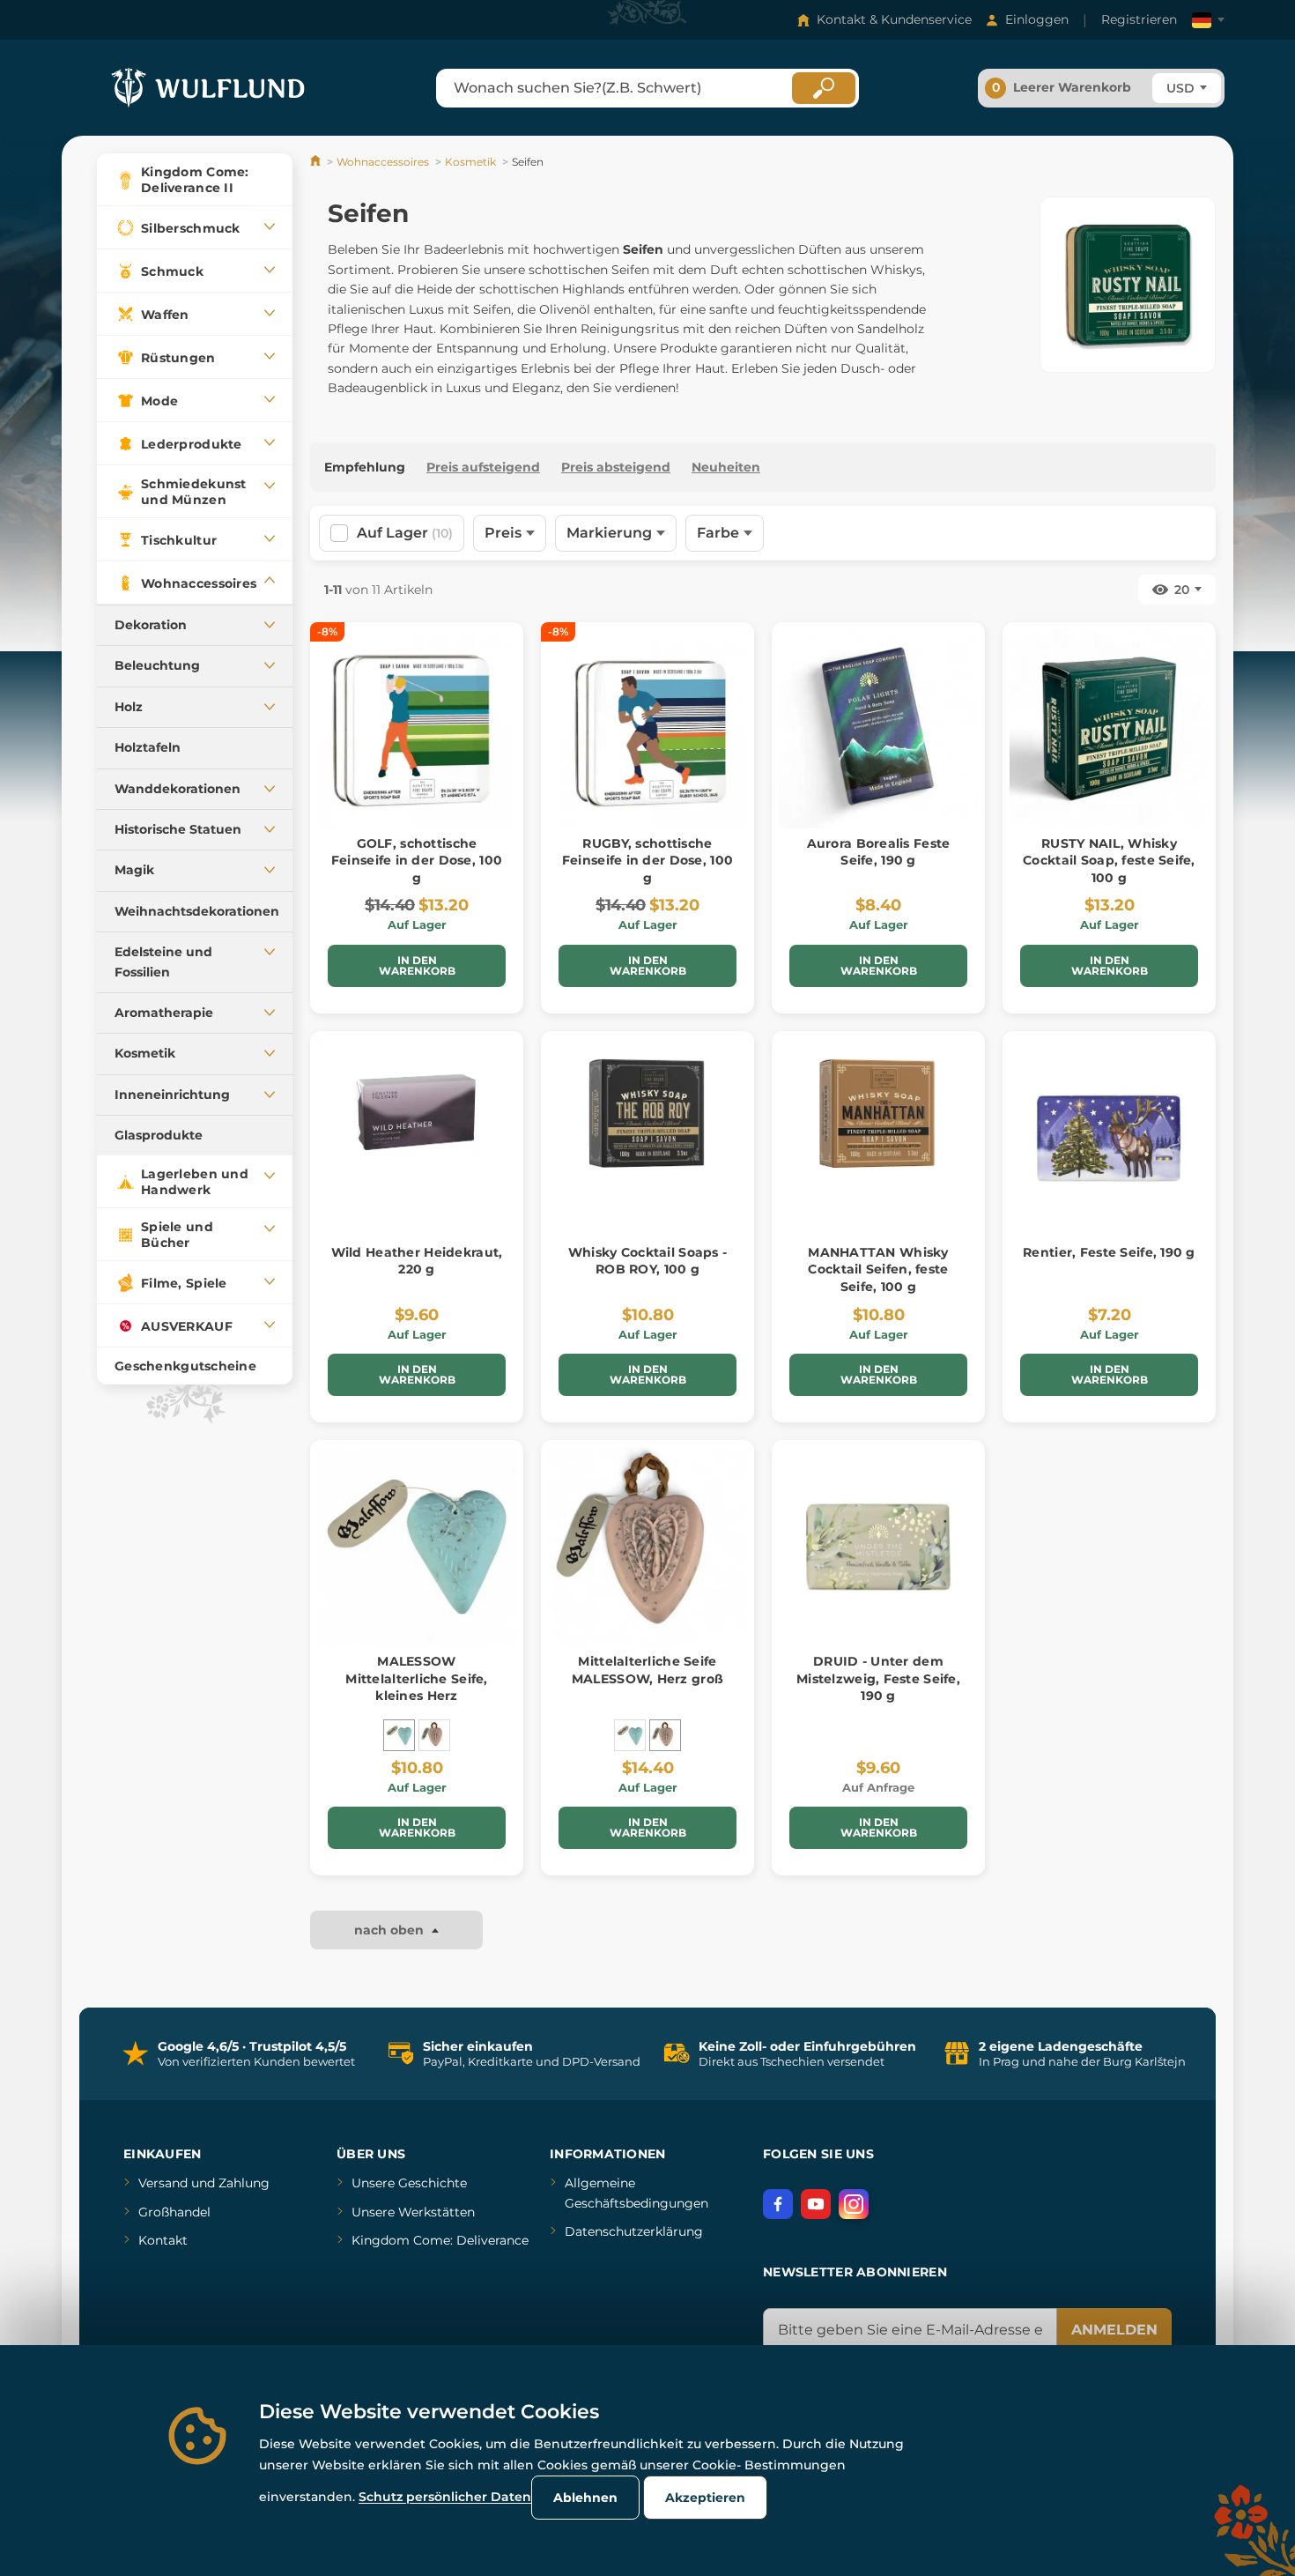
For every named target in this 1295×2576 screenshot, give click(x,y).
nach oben (391, 1930)
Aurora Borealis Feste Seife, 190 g (879, 852)
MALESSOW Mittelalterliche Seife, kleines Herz (416, 1678)
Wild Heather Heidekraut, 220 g (417, 1261)
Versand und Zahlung (204, 2183)
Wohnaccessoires (383, 162)
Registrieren (1139, 19)
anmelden (1114, 2330)
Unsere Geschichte (409, 2183)
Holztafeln (148, 747)
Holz (129, 707)
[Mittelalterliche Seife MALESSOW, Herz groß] (434, 1735)
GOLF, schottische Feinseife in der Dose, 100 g (417, 861)
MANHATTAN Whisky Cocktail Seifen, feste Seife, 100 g (878, 1269)
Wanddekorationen (178, 789)
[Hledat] (824, 88)
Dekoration (151, 625)
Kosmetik (145, 1053)
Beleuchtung (157, 665)
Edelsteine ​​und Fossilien (163, 961)
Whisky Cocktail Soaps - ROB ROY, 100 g (647, 1261)
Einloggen (1037, 19)
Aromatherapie (164, 1013)
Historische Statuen (178, 829)
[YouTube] (816, 2204)
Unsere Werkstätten (413, 2212)
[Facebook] (778, 2204)
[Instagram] (854, 2204)
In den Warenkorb (417, 965)
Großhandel (174, 2212)
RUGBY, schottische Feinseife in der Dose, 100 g (647, 861)
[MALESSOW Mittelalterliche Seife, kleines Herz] (399, 1735)
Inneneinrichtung (172, 1095)
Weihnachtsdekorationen (197, 911)
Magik (134, 870)
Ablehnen (585, 2498)
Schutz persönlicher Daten (445, 2497)
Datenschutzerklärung (634, 2231)
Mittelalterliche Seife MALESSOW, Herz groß (647, 1670)
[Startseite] (317, 162)
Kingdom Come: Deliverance (440, 2240)
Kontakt (163, 2240)
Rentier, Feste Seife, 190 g (1109, 1252)
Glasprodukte (159, 1135)
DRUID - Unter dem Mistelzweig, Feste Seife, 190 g (878, 1678)
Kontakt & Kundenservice (894, 19)
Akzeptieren (705, 2498)
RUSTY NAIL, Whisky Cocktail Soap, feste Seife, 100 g (1109, 861)
